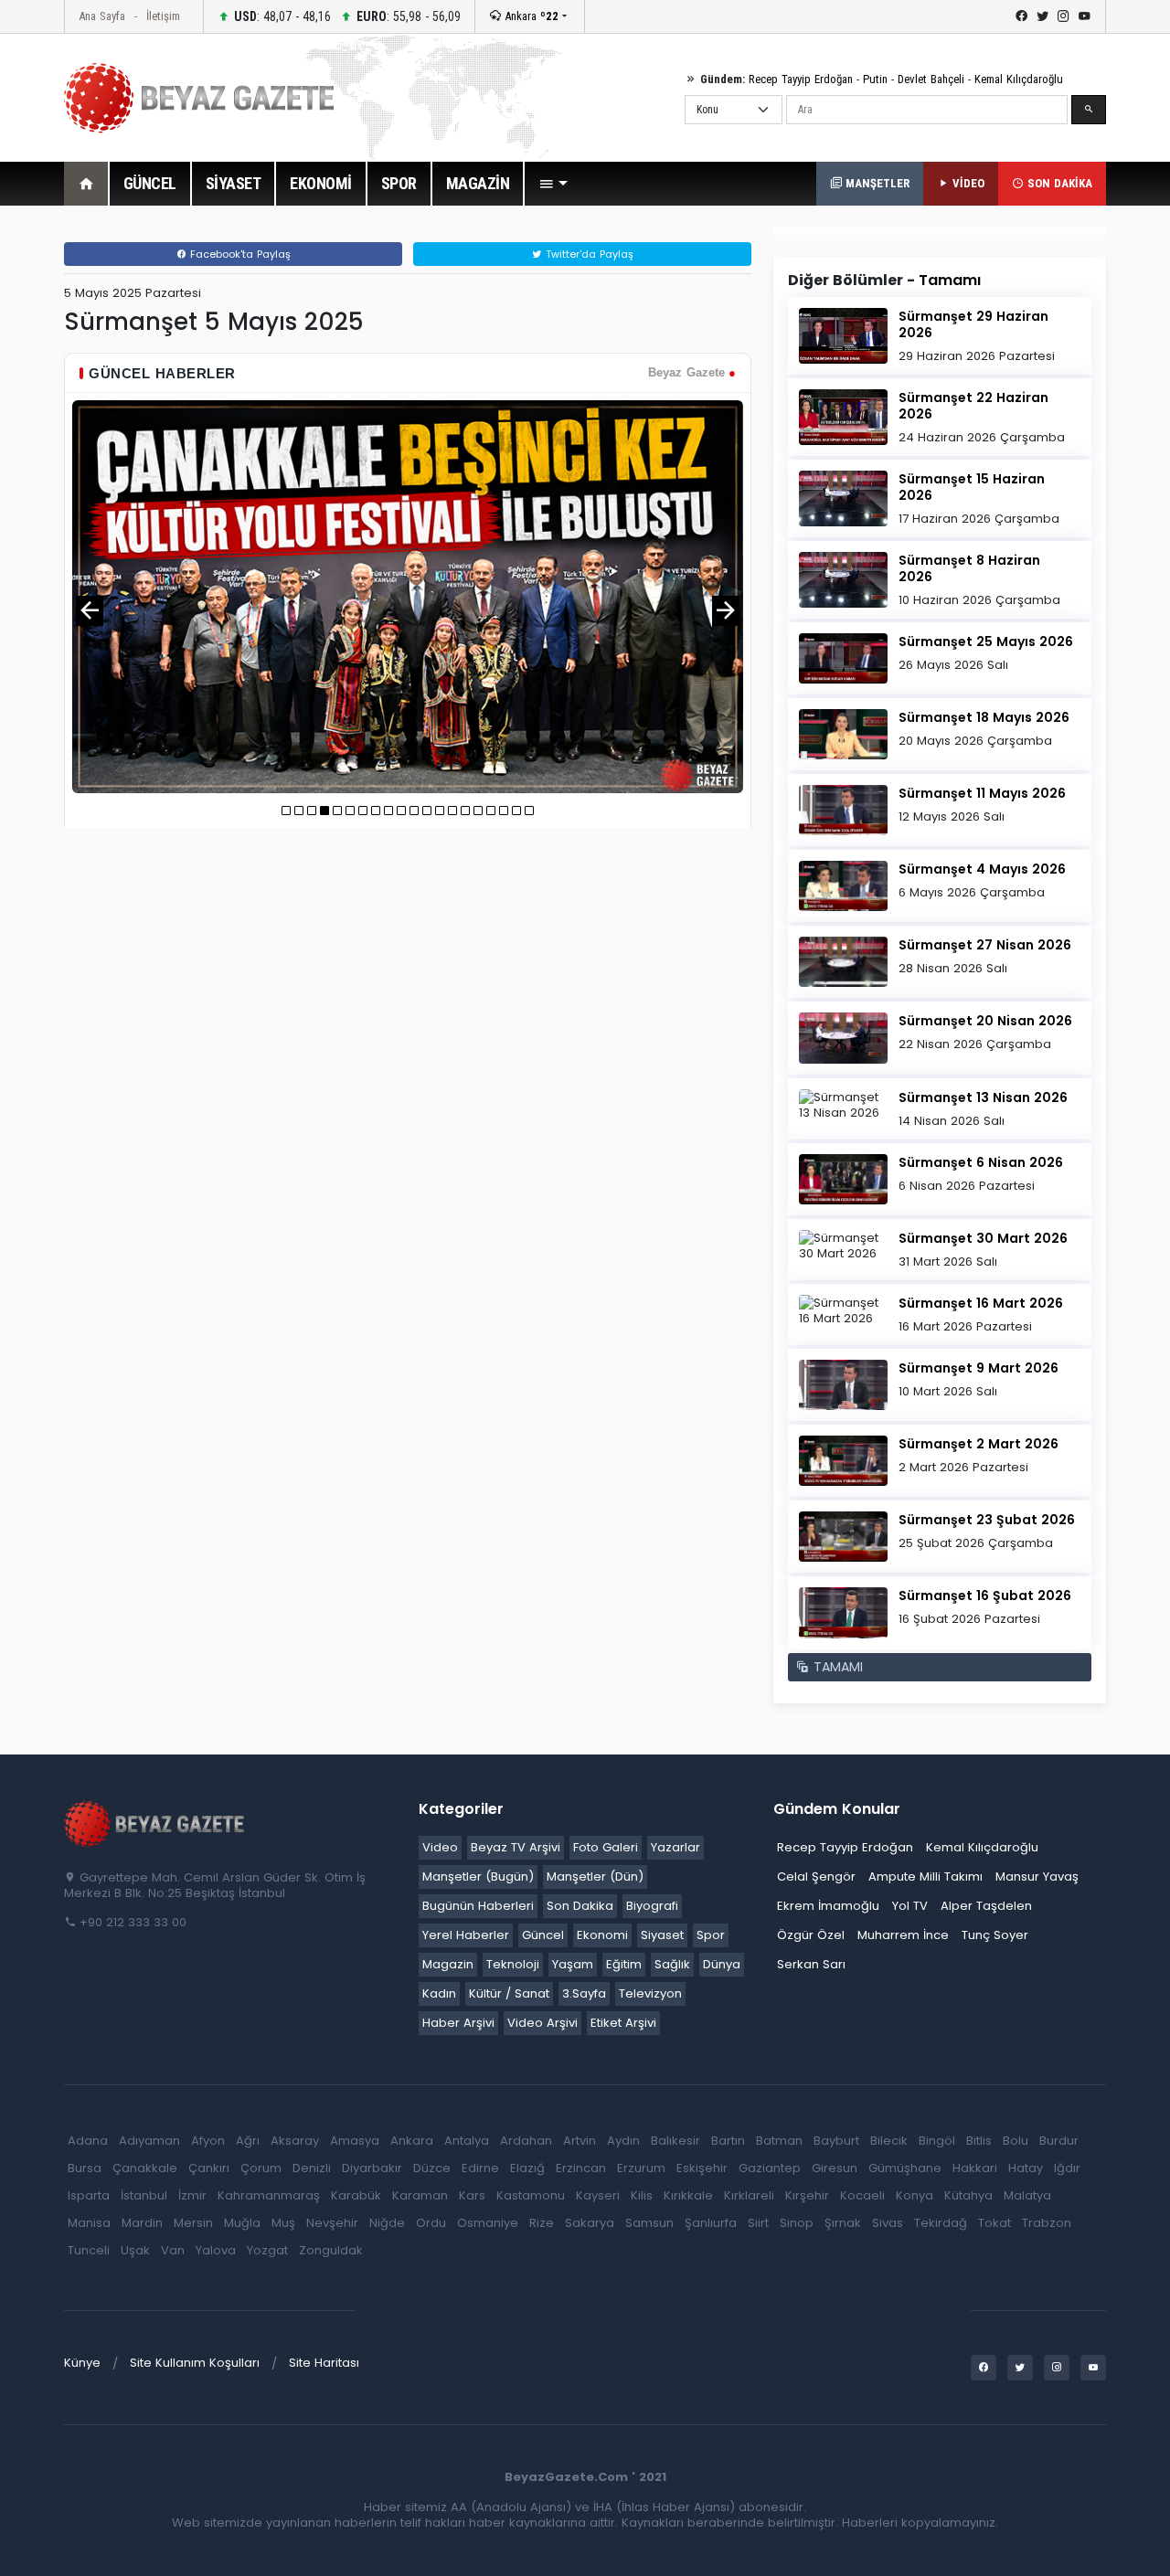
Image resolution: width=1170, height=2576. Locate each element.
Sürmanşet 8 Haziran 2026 (969, 568)
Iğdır (1067, 2168)
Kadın (439, 1993)
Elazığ (527, 2168)
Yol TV (910, 1906)
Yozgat (267, 2250)
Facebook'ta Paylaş (239, 254)
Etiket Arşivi (623, 2023)
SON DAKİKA (1058, 183)
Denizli (312, 2168)
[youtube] (1085, 16)
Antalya (467, 2141)
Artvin (580, 2141)
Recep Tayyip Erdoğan (801, 79)
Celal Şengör (816, 1876)
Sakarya (590, 2223)
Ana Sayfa (102, 16)
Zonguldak (331, 2250)
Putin (875, 79)
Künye (82, 2363)
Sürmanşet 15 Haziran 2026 (972, 487)
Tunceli (89, 2250)
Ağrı (248, 2141)
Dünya (722, 1964)
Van (173, 2250)
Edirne (480, 2168)
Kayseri (598, 2195)
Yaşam (573, 1964)
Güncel (543, 1935)
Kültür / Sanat (509, 1993)
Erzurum (641, 2168)
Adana (88, 2141)
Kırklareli (749, 2195)
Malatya (1027, 2195)
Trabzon (1047, 2223)
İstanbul (144, 2195)
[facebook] (1021, 16)
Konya (915, 2195)
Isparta (89, 2195)
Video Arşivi (542, 2023)
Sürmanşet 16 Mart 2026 (981, 1303)
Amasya (355, 2141)
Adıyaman (149, 2141)
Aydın (623, 2141)
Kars (472, 2195)
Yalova (216, 2250)
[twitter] (1042, 16)
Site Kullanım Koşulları (195, 2363)
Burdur (1059, 2141)
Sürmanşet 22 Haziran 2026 (973, 406)
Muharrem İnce (903, 1935)
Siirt (758, 2223)
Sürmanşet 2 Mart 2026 (979, 1444)
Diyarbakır (372, 2168)
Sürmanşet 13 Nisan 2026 (983, 1097)
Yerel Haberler (466, 1935)
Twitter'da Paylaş (588, 254)
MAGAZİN (478, 183)
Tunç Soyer (995, 1935)
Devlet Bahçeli (931, 79)
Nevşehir (332, 2223)
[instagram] (1064, 16)
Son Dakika (580, 1906)
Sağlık (672, 1964)
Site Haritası (324, 2363)
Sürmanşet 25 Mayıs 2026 (986, 641)
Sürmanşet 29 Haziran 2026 (973, 324)
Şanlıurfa (711, 2223)
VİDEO (967, 183)
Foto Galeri (606, 1847)
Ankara (530, 16)
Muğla (242, 2223)
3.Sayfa (584, 1993)
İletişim (163, 16)
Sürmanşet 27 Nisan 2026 (985, 945)
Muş (283, 2223)
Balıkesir (675, 2141)
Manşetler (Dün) (595, 1876)
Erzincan (581, 2168)
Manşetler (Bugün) (478, 1876)
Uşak (135, 2250)
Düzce (432, 2168)
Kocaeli (862, 2195)
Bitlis (979, 2141)
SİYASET (234, 183)
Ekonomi (602, 1935)
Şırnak (843, 2223)
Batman (779, 2141)
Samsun (649, 2223)
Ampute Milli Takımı (925, 1876)
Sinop (797, 2223)
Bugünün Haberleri (478, 1906)
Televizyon (650, 1993)
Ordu (431, 2223)
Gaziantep (770, 2168)
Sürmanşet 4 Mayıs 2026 (982, 869)
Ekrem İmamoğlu (828, 1906)
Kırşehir (807, 2195)
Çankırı (209, 2168)
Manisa (89, 2223)
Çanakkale (145, 2168)
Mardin (142, 2223)
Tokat (994, 2223)
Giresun (835, 2168)
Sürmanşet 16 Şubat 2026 (985, 1595)
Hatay (1026, 2168)
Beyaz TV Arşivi (516, 1847)
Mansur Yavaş (1037, 1876)
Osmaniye (488, 2223)
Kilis (642, 2195)
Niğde (387, 2223)
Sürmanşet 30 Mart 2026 (983, 1238)
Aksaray (295, 2141)
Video (440, 1847)
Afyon (208, 2141)
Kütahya (968, 2195)
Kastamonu (531, 2195)
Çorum (261, 2168)
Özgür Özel (811, 1935)
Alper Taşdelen (986, 1906)
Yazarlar (675, 1847)
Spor (711, 1935)
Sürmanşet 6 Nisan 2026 (981, 1162)
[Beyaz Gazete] (155, 1822)
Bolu (1016, 2141)
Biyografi (652, 1906)
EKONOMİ (321, 183)
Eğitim (624, 1964)
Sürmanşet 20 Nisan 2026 (985, 1021)
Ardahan (526, 2141)
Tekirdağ (941, 2223)
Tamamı (950, 280)
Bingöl (937, 2141)
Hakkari (975, 2168)
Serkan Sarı (811, 1964)
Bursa (85, 2168)
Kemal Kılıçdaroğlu (1019, 79)
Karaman (420, 2195)
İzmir (192, 2195)
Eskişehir (702, 2168)
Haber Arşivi (458, 2023)
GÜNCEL (150, 183)
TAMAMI (836, 1667)
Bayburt (836, 2141)
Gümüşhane (905, 2168)
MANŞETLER (876, 183)
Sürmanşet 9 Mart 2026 (979, 1368)
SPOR (399, 183)
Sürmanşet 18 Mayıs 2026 (984, 717)
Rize (542, 2223)
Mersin (193, 2223)
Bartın (728, 2141)
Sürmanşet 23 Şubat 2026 (987, 1520)
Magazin (448, 1964)
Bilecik (889, 2141)
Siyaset (662, 1935)
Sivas (888, 2223)
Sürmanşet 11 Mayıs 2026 (982, 793)
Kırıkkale (688, 2195)
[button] (553, 184)
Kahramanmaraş (269, 2195)
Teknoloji (513, 1964)
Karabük (356, 2195)
